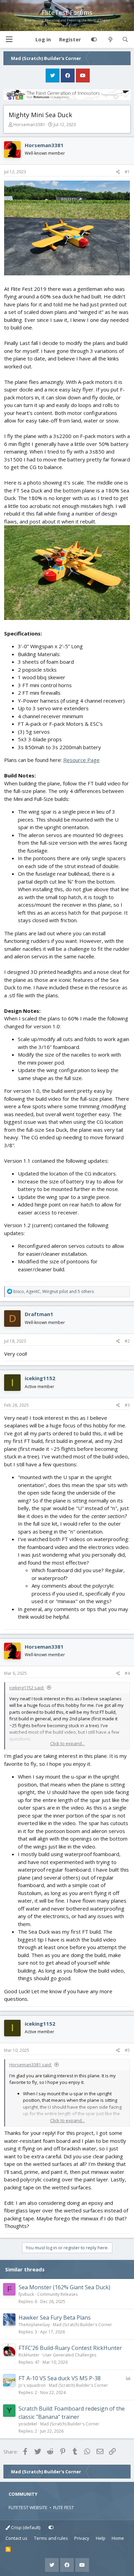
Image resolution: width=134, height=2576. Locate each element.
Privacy (82, 2538)
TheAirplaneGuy (34, 2325)
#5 (127, 2050)
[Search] (125, 40)
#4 (127, 1673)
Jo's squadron (32, 2385)
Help (101, 2538)
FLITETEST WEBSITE (28, 2507)
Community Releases (57, 2294)
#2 (127, 1341)
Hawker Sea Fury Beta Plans (55, 2318)
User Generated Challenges (69, 2355)
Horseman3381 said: (31, 2065)
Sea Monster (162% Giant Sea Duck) (64, 2287)
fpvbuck (26, 2294)
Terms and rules (51, 2538)
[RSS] (8, 2549)
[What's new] (110, 40)
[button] (9, 39)
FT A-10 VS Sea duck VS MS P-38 (60, 2378)
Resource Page (81, 760)
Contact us (16, 2538)
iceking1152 (40, 1378)
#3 (127, 1405)
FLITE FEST (64, 2507)
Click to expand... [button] (68, 1743)
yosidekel (28, 2424)
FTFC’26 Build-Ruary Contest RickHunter (70, 2348)
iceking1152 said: (27, 1688)
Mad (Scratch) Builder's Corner (82, 2325)
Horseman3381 (29, 124)
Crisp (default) (25, 2527)
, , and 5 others (54, 1291)
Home (118, 2538)
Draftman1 (39, 1314)
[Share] (118, 172)
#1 (127, 172)
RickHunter (29, 2355)
